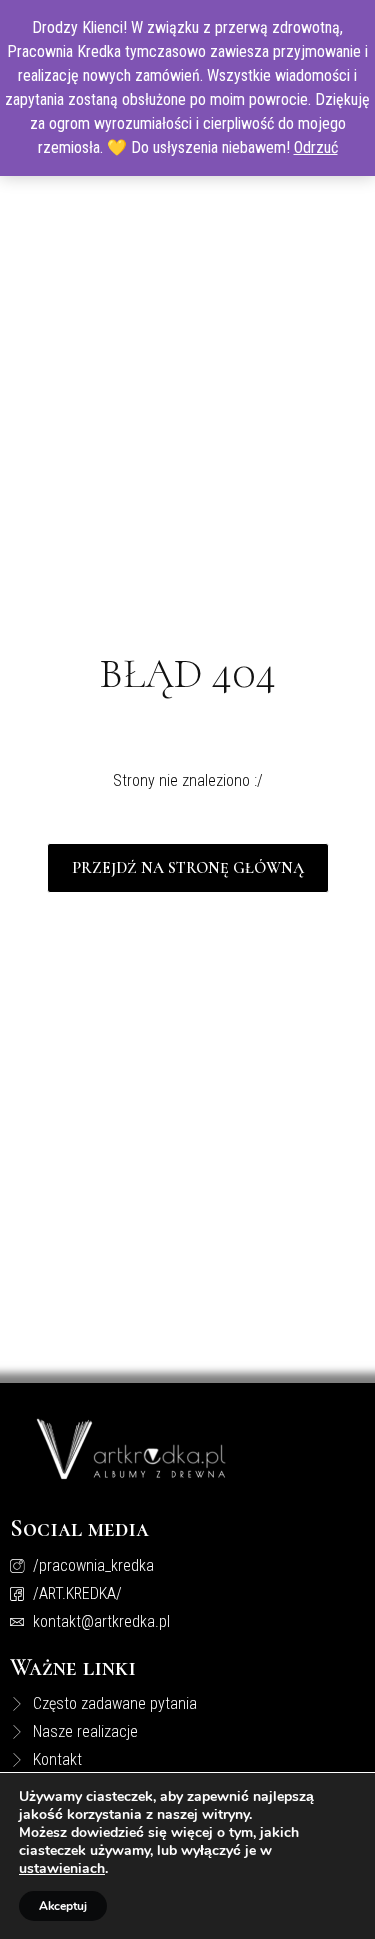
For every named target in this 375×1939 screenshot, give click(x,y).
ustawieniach (62, 1869)
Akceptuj (63, 1906)
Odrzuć (316, 147)
